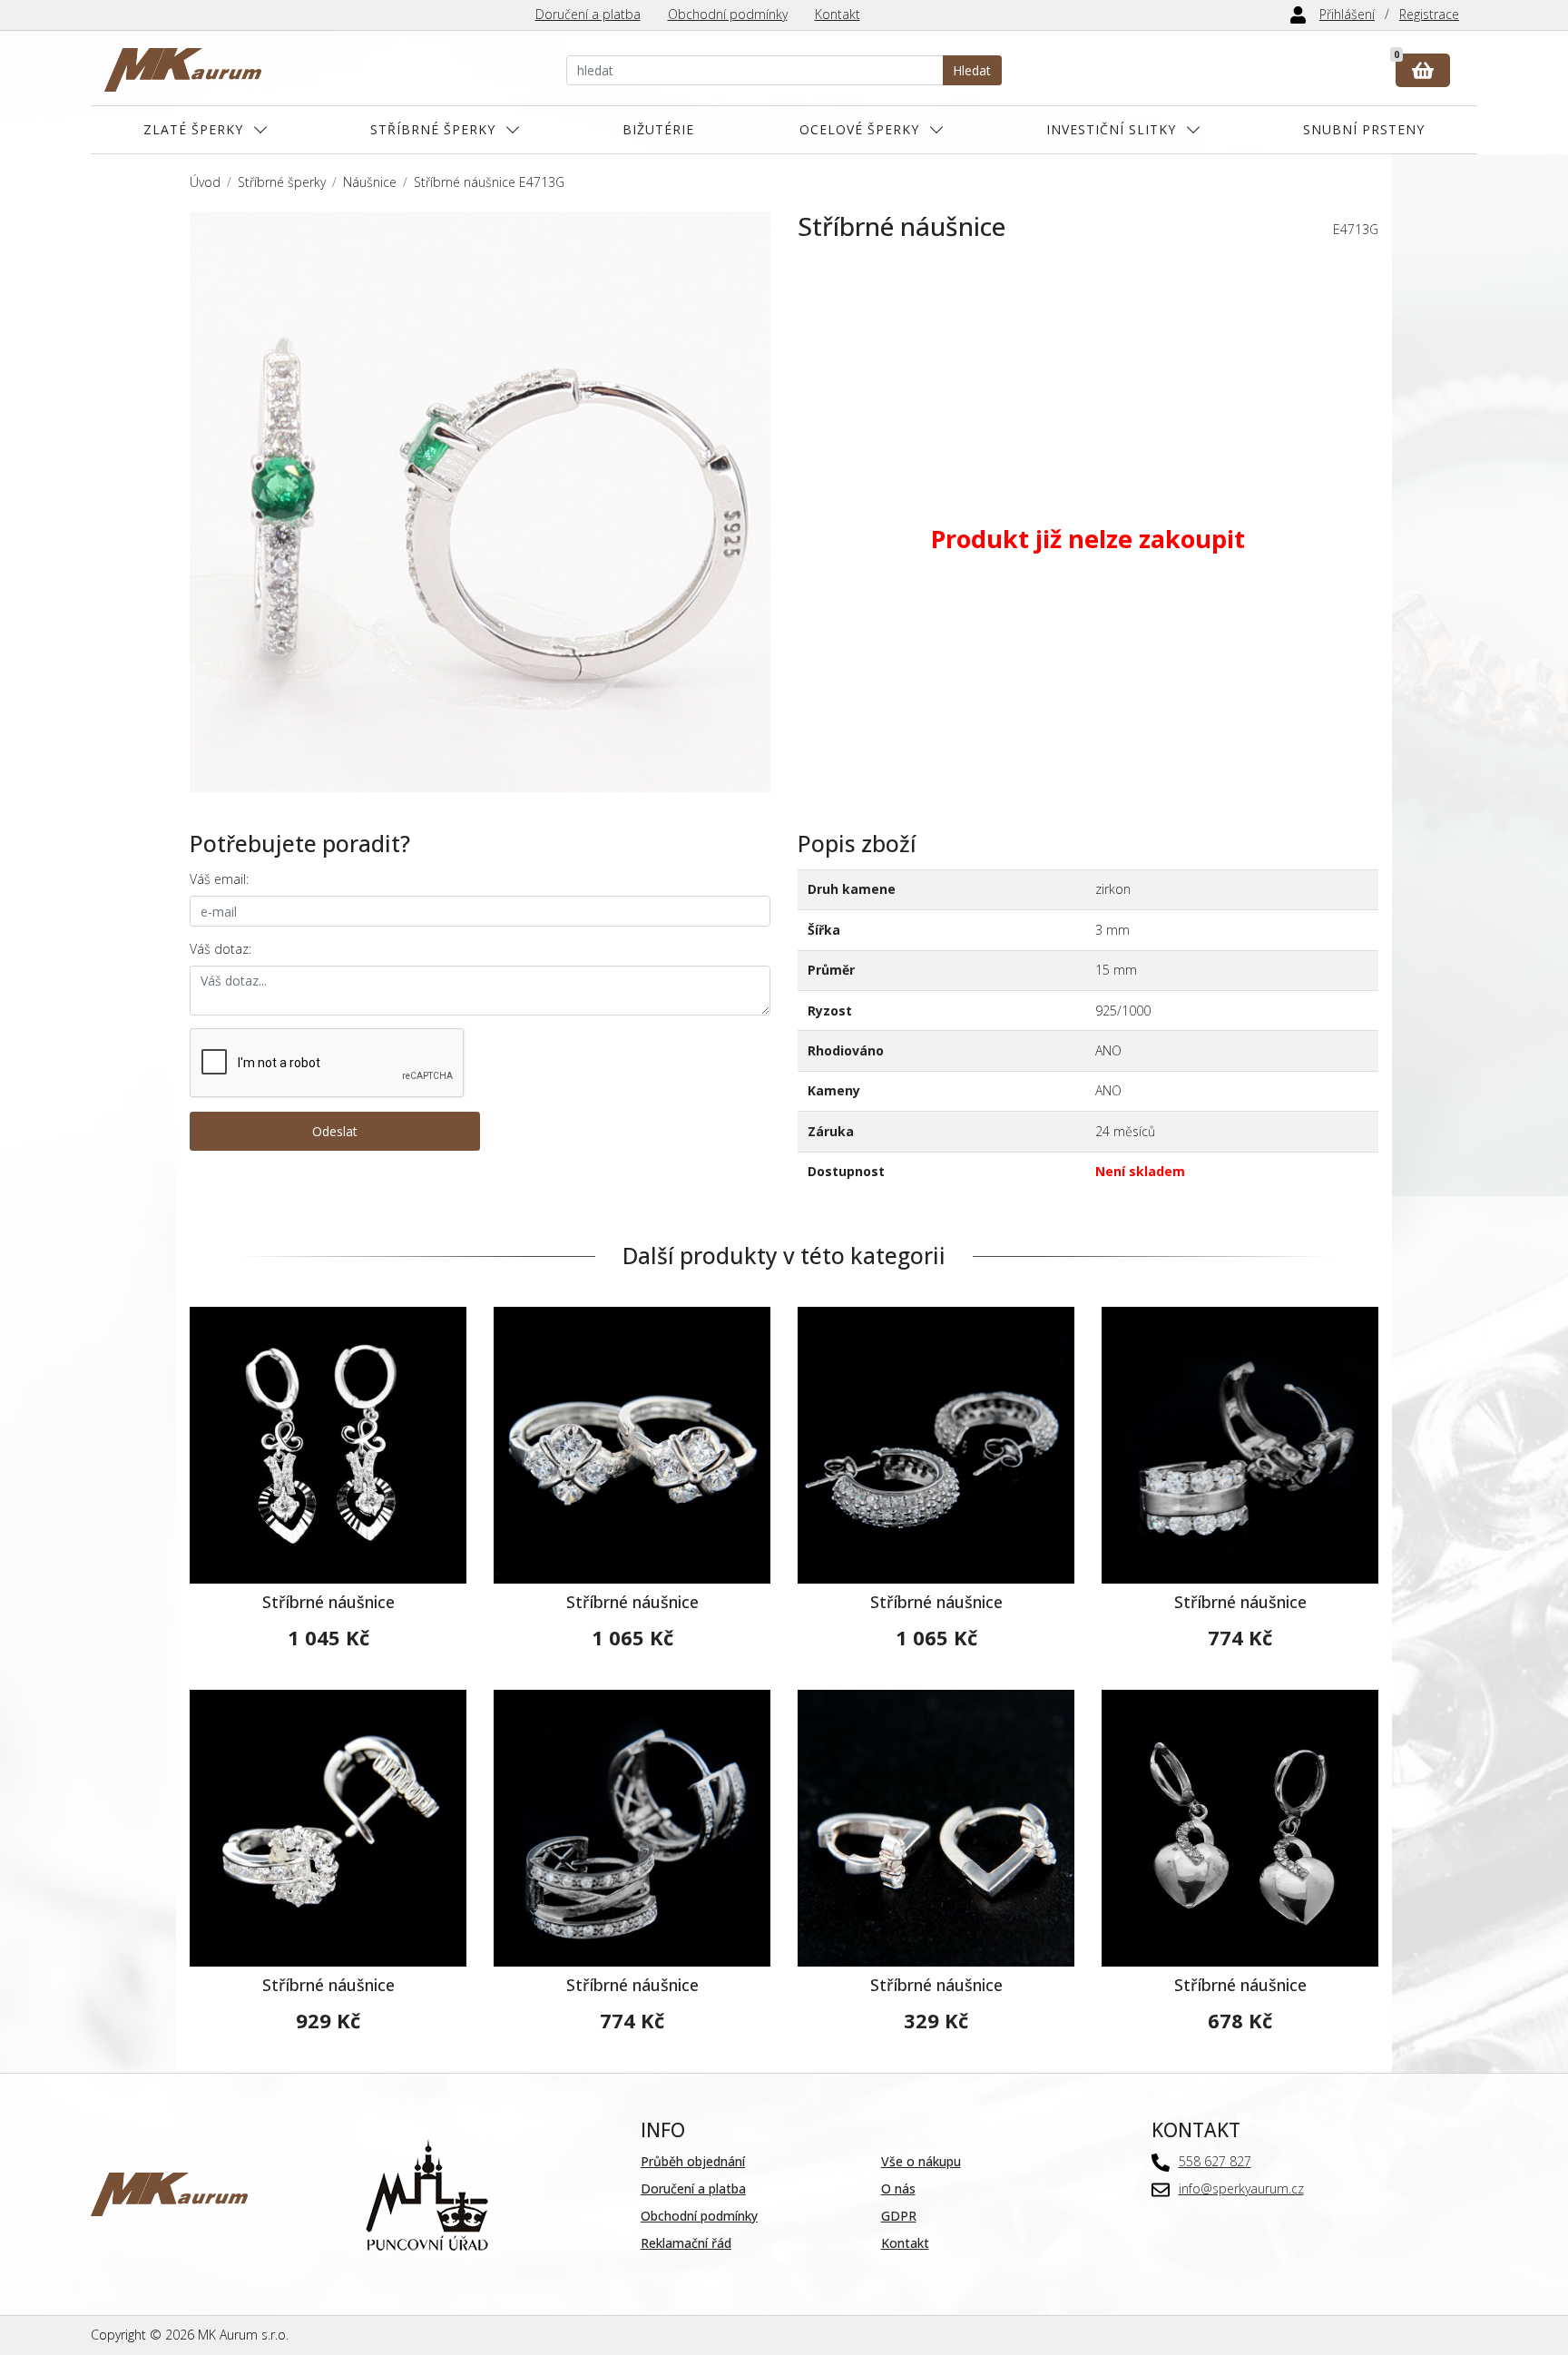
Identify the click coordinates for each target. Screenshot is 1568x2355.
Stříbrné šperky (433, 129)
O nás (898, 2188)
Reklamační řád (686, 2243)
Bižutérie (658, 129)
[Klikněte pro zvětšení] (480, 502)
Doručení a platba (588, 14)
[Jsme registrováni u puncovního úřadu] (427, 2193)
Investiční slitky (1111, 129)
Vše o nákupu (921, 2161)
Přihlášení (1347, 14)
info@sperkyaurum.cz (1241, 2188)
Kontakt (838, 14)
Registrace (1429, 14)
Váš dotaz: (220, 949)
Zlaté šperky (193, 129)
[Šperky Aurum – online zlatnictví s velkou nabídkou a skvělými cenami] (183, 70)
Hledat (972, 70)
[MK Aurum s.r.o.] (169, 2193)
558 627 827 (1215, 2161)
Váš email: (219, 879)
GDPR (899, 2216)
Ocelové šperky (859, 129)
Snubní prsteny (1364, 129)
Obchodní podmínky (728, 14)
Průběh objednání (693, 2161)
